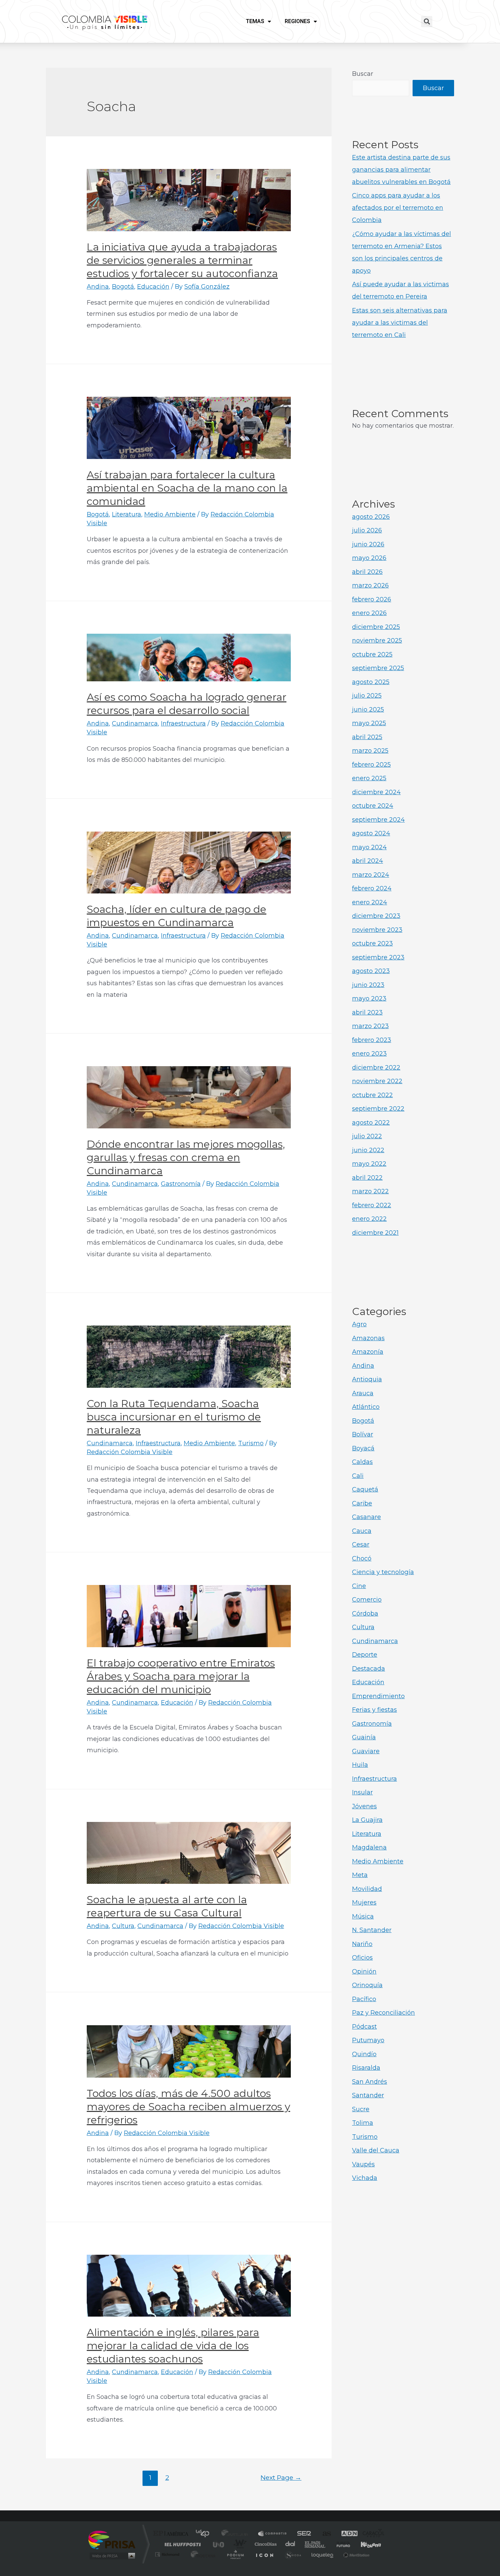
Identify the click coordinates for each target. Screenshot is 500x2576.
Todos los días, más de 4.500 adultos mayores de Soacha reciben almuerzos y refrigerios (188, 2107)
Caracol (371, 2534)
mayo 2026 (369, 558)
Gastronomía (181, 1184)
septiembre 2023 (378, 957)
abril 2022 (367, 1178)
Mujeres (364, 1903)
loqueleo (323, 2554)
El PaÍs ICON (264, 2554)
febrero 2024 (372, 888)
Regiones (297, 21)
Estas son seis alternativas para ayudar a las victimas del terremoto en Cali (400, 323)
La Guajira (367, 1820)
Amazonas (368, 1338)
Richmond (168, 2554)
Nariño (362, 1944)
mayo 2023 (369, 999)
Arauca (363, 1393)
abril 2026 (367, 572)
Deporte (365, 1655)
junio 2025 (368, 710)
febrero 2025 (371, 765)
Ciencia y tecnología (383, 1572)
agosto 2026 (371, 517)
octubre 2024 (373, 806)
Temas (255, 21)
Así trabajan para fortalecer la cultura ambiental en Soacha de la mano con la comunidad (187, 488)
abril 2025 (367, 737)
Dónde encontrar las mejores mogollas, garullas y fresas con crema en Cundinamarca (186, 1157)
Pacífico (364, 1999)
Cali (358, 1476)
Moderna (202, 2554)
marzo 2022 (370, 1191)
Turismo (251, 1443)
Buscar (363, 74)
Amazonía (368, 1352)
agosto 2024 (371, 833)
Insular (362, 1792)
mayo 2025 (369, 723)
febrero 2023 (372, 1040)
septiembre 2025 (378, 668)
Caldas (362, 1462)
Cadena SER (302, 2534)
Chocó (362, 1558)
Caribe (362, 1503)
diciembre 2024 (376, 792)
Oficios (362, 1958)
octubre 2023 (372, 943)
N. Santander (372, 1930)
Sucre (361, 2109)
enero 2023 (369, 1054)
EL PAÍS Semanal (315, 2544)
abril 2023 (367, 1012)
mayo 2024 (369, 847)
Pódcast (364, 2027)
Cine (359, 1586)
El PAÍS (172, 2534)
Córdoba (365, 1614)
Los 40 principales (205, 2534)
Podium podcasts (235, 2554)
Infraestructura (183, 723)
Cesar (361, 1545)
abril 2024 (368, 861)
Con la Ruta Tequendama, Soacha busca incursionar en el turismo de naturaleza (174, 1417)
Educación (153, 287)
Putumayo (368, 2040)
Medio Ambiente (170, 514)
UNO (219, 2544)
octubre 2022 (372, 1095)
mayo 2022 (369, 1164)
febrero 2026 (372, 599)
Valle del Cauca (376, 2150)
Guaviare (366, 1751)
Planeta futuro (340, 2544)
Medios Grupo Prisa (112, 2556)
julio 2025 (367, 696)
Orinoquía (367, 1985)
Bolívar (363, 1434)
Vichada (365, 2178)
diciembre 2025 (376, 627)
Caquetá (365, 1489)
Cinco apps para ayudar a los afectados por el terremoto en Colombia (398, 208)
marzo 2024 (371, 875)
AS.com (324, 2534)
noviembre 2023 (377, 930)
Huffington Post (181, 2544)
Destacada (369, 1669)
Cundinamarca (135, 723)
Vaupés (363, 2164)
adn (346, 2534)
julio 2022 (367, 1136)
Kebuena (365, 2544)
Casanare (366, 1517)
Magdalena (369, 1847)
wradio (239, 2544)
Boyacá (363, 1448)
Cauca (362, 1531)
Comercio (367, 1600)
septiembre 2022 (378, 1109)
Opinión (364, 1972)
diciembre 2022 (376, 1068)
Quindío (364, 2054)
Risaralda (366, 2068)
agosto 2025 (371, 682)
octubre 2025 (372, 654)
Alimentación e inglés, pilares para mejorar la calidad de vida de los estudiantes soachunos (173, 2346)
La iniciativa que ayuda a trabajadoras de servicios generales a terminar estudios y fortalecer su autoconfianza (182, 260)
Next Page (281, 2477)
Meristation (355, 2554)
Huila (360, 1765)
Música (363, 1916)
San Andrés (370, 2082)
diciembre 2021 (375, 1233)
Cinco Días (265, 2544)
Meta (360, 1875)
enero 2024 (370, 902)
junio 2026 (368, 544)
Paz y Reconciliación (384, 2013)
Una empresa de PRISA (112, 2539)
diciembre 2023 (376, 916)
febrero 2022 (372, 1205)
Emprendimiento (378, 1696)
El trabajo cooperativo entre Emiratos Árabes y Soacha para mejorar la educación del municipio (181, 1676)
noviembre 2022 (377, 1081)
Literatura (127, 514)
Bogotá (123, 287)
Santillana (237, 2534)
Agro (359, 1324)
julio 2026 (367, 530)
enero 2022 (369, 1219)
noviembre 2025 (377, 641)
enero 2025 (369, 778)
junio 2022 (368, 1150)
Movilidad (367, 1889)
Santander (368, 2095)
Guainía (364, 1737)
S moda (293, 2554)
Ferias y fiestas (374, 1710)
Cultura (123, 1926)
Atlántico (366, 1407)
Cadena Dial (290, 2544)
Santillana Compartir (273, 2534)
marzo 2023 (370, 1026)
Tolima (363, 2123)
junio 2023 (368, 985)
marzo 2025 (370, 751)
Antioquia (367, 1379)
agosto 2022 (371, 1123)
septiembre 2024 (378, 820)
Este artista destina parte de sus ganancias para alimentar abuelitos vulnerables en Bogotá (401, 170)
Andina (98, 287)
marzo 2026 (370, 585)
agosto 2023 (371, 971)
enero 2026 (369, 613)
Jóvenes (364, 1806)
